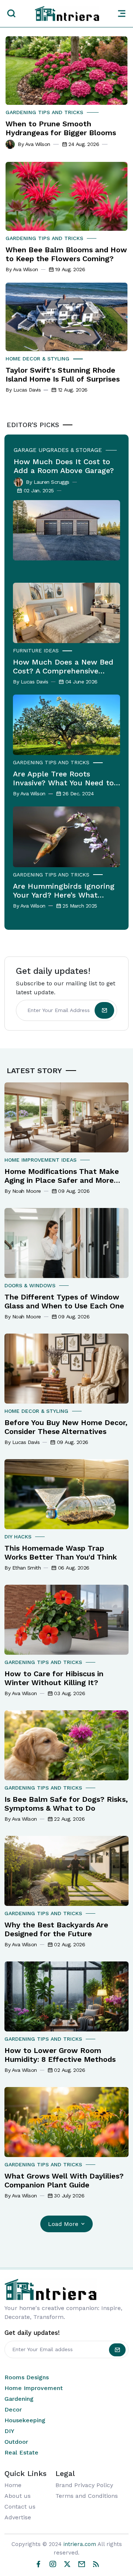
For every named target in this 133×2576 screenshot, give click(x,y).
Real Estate (21, 2452)
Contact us (20, 2507)
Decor (13, 2409)
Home (13, 2485)
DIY (9, 2431)
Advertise (18, 2517)
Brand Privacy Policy (84, 2485)
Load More (63, 2224)
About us (18, 2496)
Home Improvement (34, 2388)
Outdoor (16, 2442)
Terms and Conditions (87, 2496)
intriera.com (80, 2544)
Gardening (19, 2399)
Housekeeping (25, 2420)
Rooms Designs (27, 2377)
